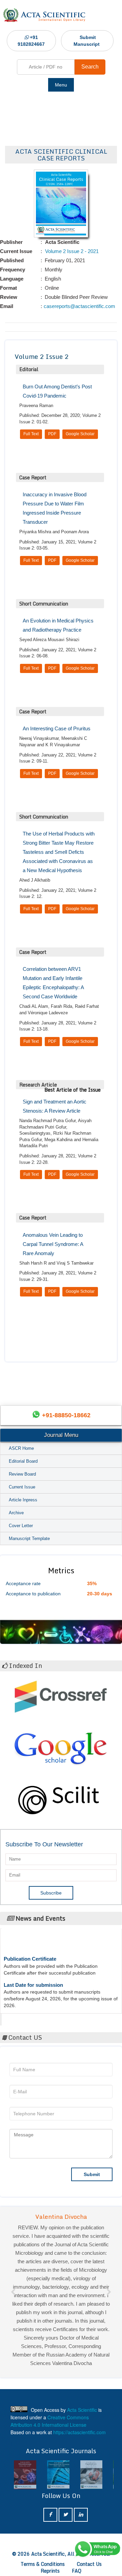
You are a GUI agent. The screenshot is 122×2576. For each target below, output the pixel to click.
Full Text (31, 434)
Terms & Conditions (43, 2564)
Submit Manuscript (87, 41)
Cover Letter (21, 1526)
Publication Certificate (30, 1950)
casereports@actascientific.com (79, 306)
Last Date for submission (33, 1976)
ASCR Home (21, 1448)
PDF (52, 434)
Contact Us (89, 2564)
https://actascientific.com (79, 2432)
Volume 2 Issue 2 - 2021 (71, 251)
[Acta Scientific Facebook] (50, 2515)
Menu (61, 85)
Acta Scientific (28, 2018)
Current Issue (22, 1487)
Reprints (50, 2571)
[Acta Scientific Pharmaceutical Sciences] (25, 2475)
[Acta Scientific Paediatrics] (58, 2475)
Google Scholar (80, 434)
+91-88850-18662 (66, 1415)
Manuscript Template (29, 1539)
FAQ (77, 2571)
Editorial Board (23, 1461)
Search (90, 67)
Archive (16, 1513)
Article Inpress (23, 1500)
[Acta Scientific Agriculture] (91, 2475)
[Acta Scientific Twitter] (66, 2515)
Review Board (22, 1474)
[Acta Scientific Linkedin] (81, 2515)
